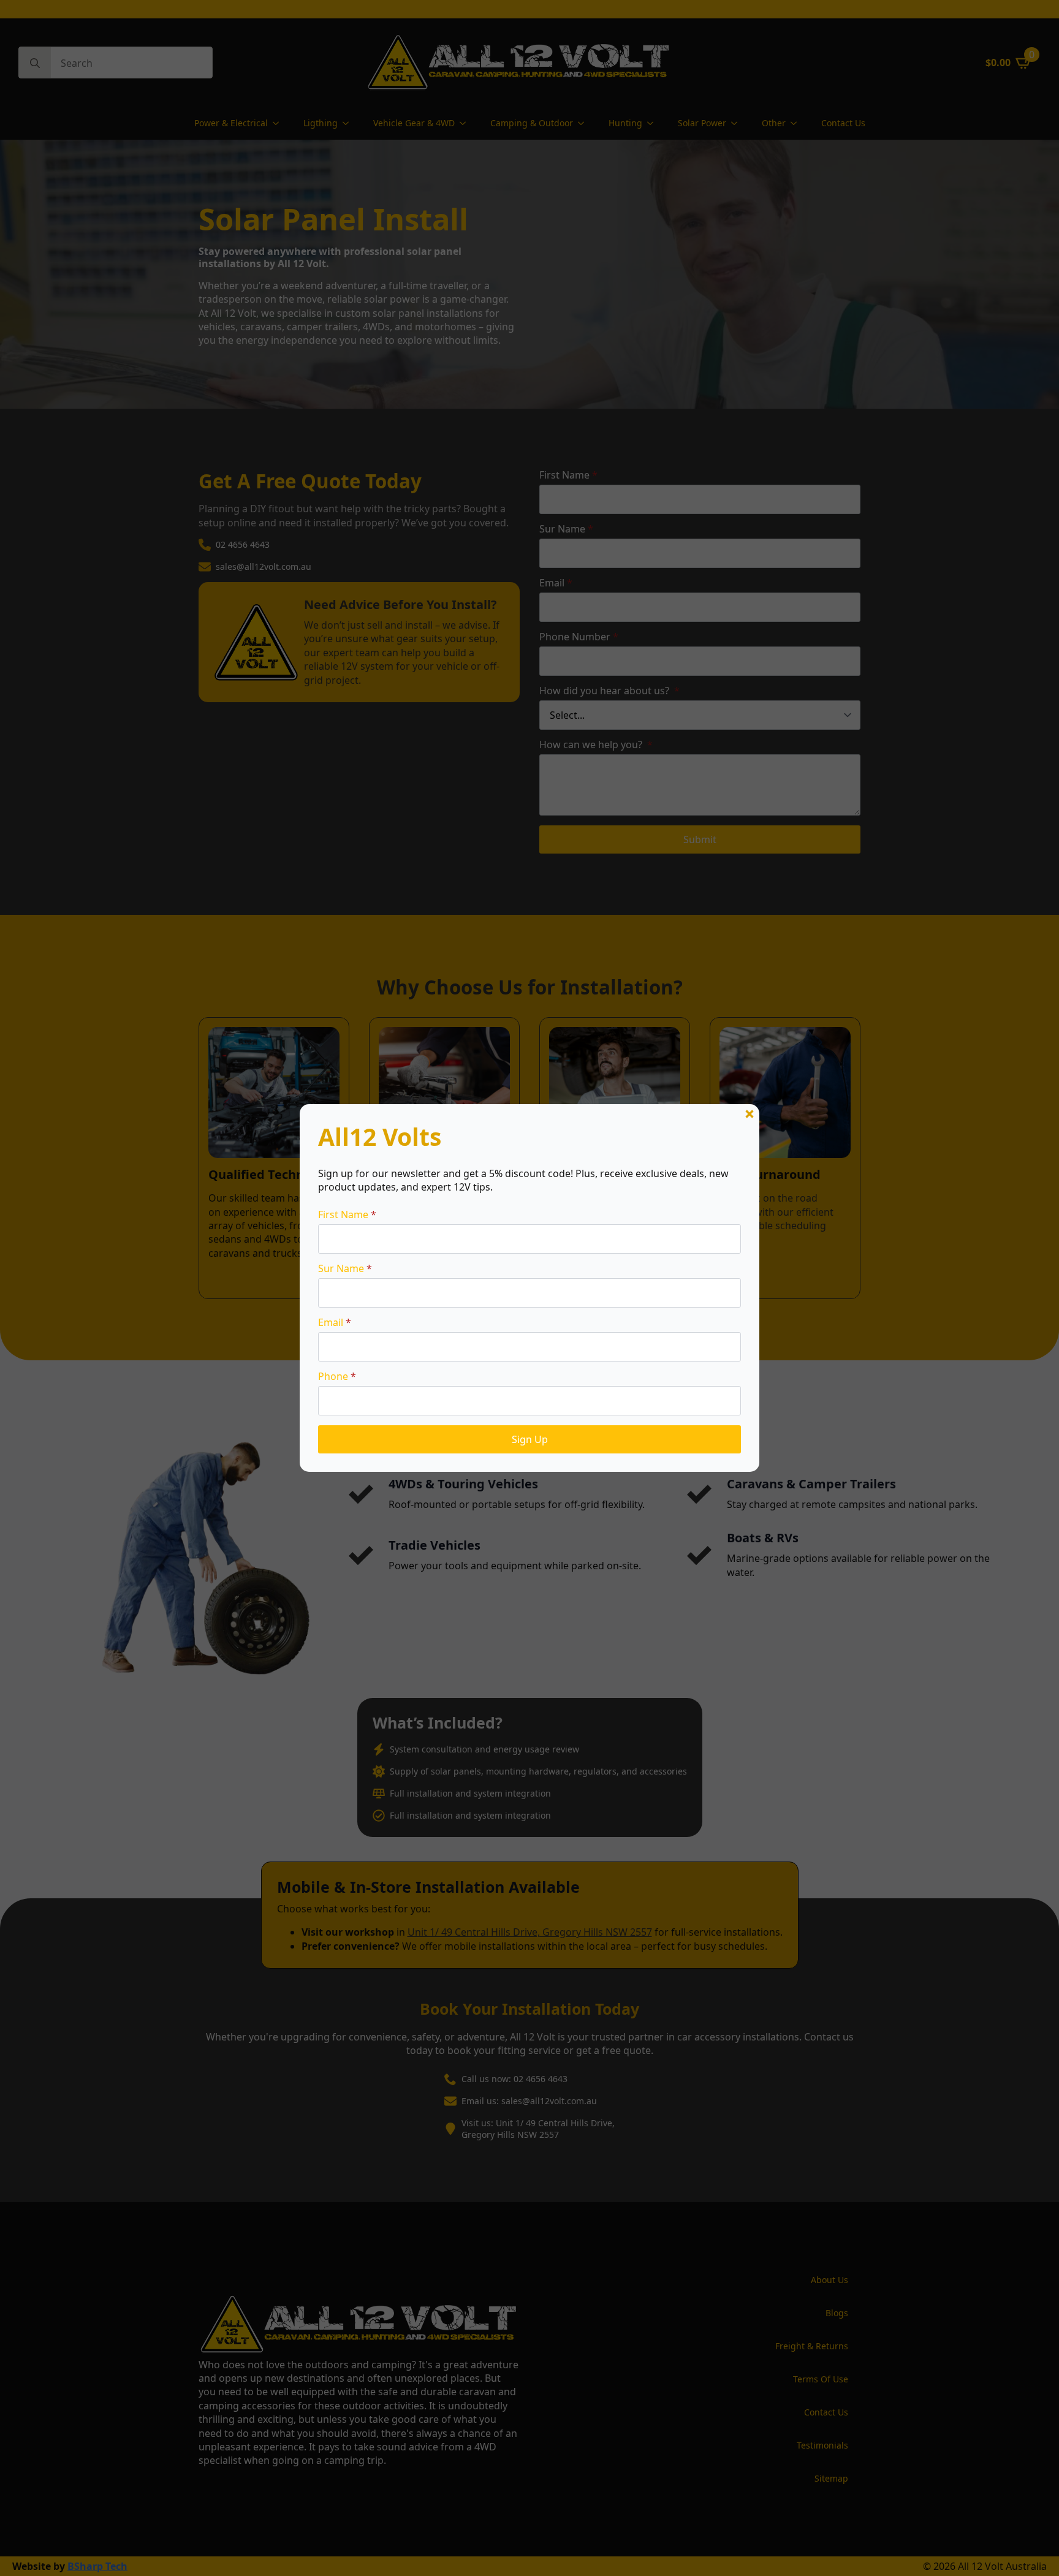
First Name (347, 1214)
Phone (337, 1376)
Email (335, 1322)
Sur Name (345, 1268)
